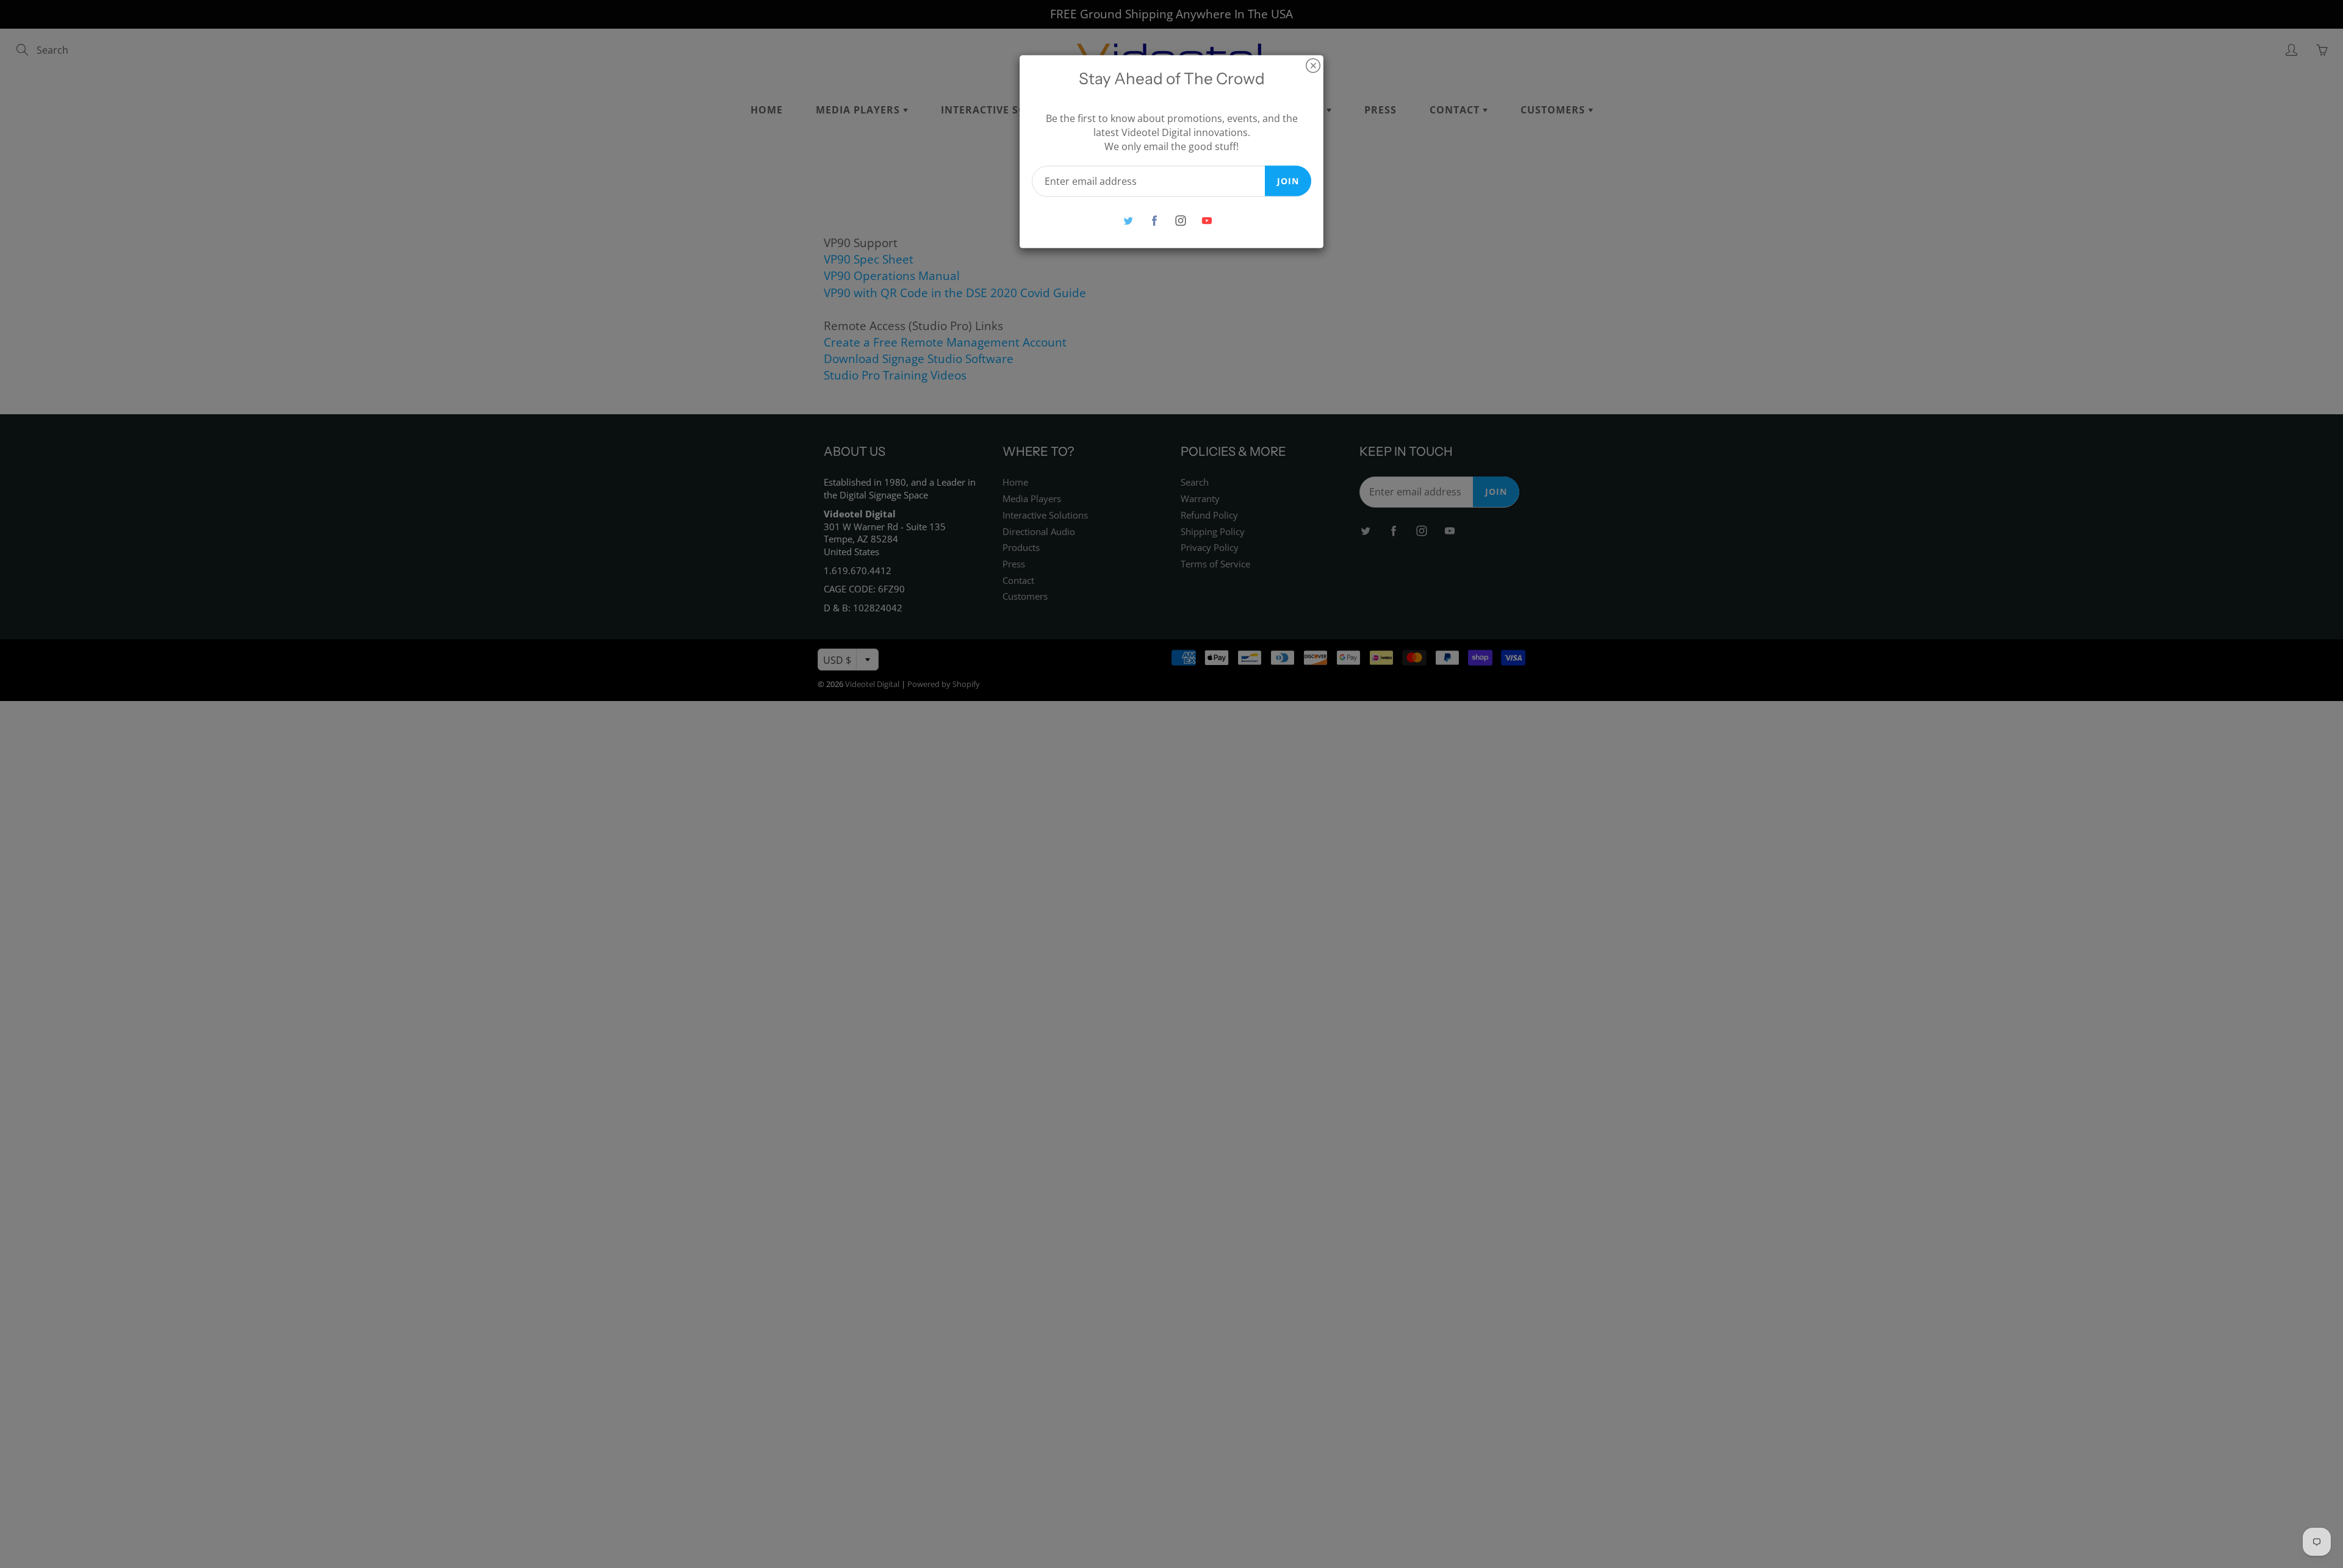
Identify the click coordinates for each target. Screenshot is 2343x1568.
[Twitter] (1128, 221)
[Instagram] (1180, 221)
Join (1288, 180)
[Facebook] (1154, 221)
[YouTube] (1207, 221)
